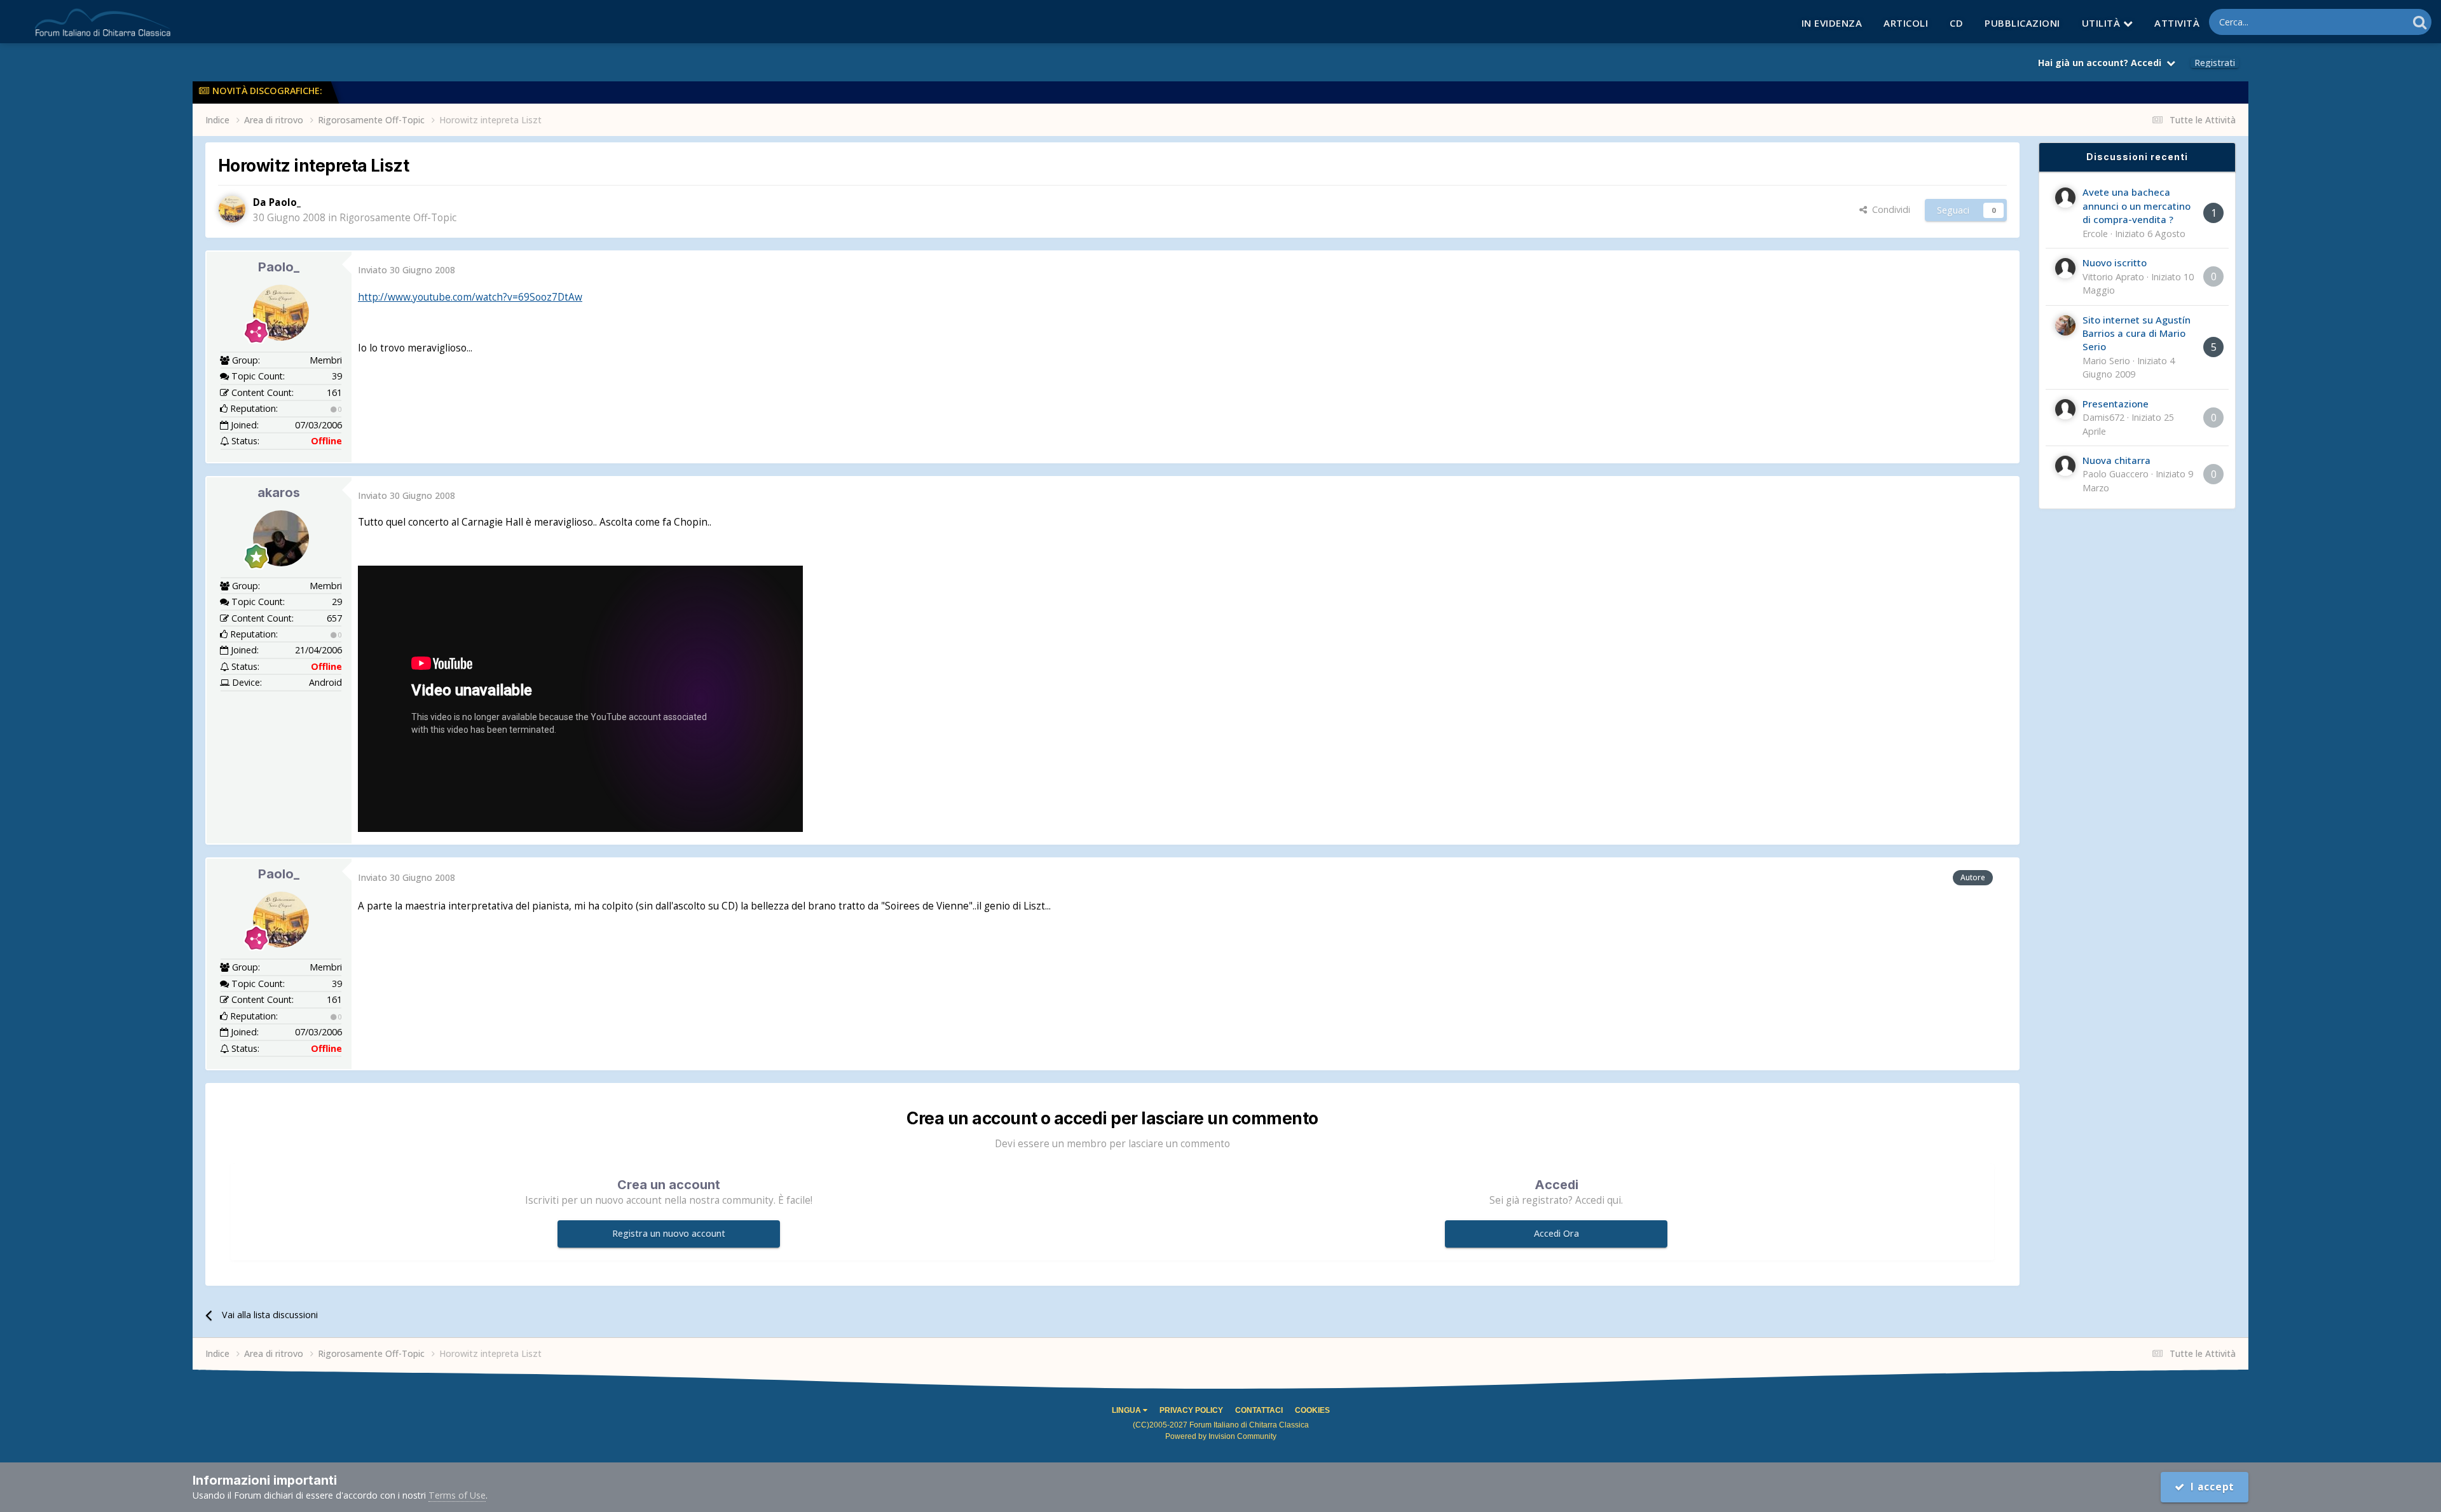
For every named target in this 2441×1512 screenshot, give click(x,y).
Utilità (2103, 23)
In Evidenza (1832, 23)
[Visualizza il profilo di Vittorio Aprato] (2065, 268)
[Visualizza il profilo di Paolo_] (232, 209)
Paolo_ (279, 267)
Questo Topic (2364, 22)
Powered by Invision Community (1221, 1436)
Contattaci (1259, 1410)
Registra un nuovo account (669, 1233)
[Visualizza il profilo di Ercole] (2065, 198)
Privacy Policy (1191, 1410)
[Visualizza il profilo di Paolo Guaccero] (2065, 466)
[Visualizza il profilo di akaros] (281, 538)
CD (1956, 23)
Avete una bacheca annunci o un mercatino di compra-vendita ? (2137, 206)
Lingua (1127, 1410)
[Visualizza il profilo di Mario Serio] (2065, 325)
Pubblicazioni (2022, 23)
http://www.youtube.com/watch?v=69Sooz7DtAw (470, 297)
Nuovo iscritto (2115, 262)
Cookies (1312, 1410)
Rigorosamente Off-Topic (398, 218)
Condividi (1889, 209)
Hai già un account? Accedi (2102, 63)
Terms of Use (457, 1495)
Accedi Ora (1556, 1233)
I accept (2210, 1487)
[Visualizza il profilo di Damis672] (2065, 409)
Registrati (2215, 63)
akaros (279, 493)
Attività (2177, 23)
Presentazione (2116, 404)
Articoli (1906, 23)
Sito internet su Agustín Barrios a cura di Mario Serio (2137, 333)
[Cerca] (2420, 22)
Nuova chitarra (2116, 460)
